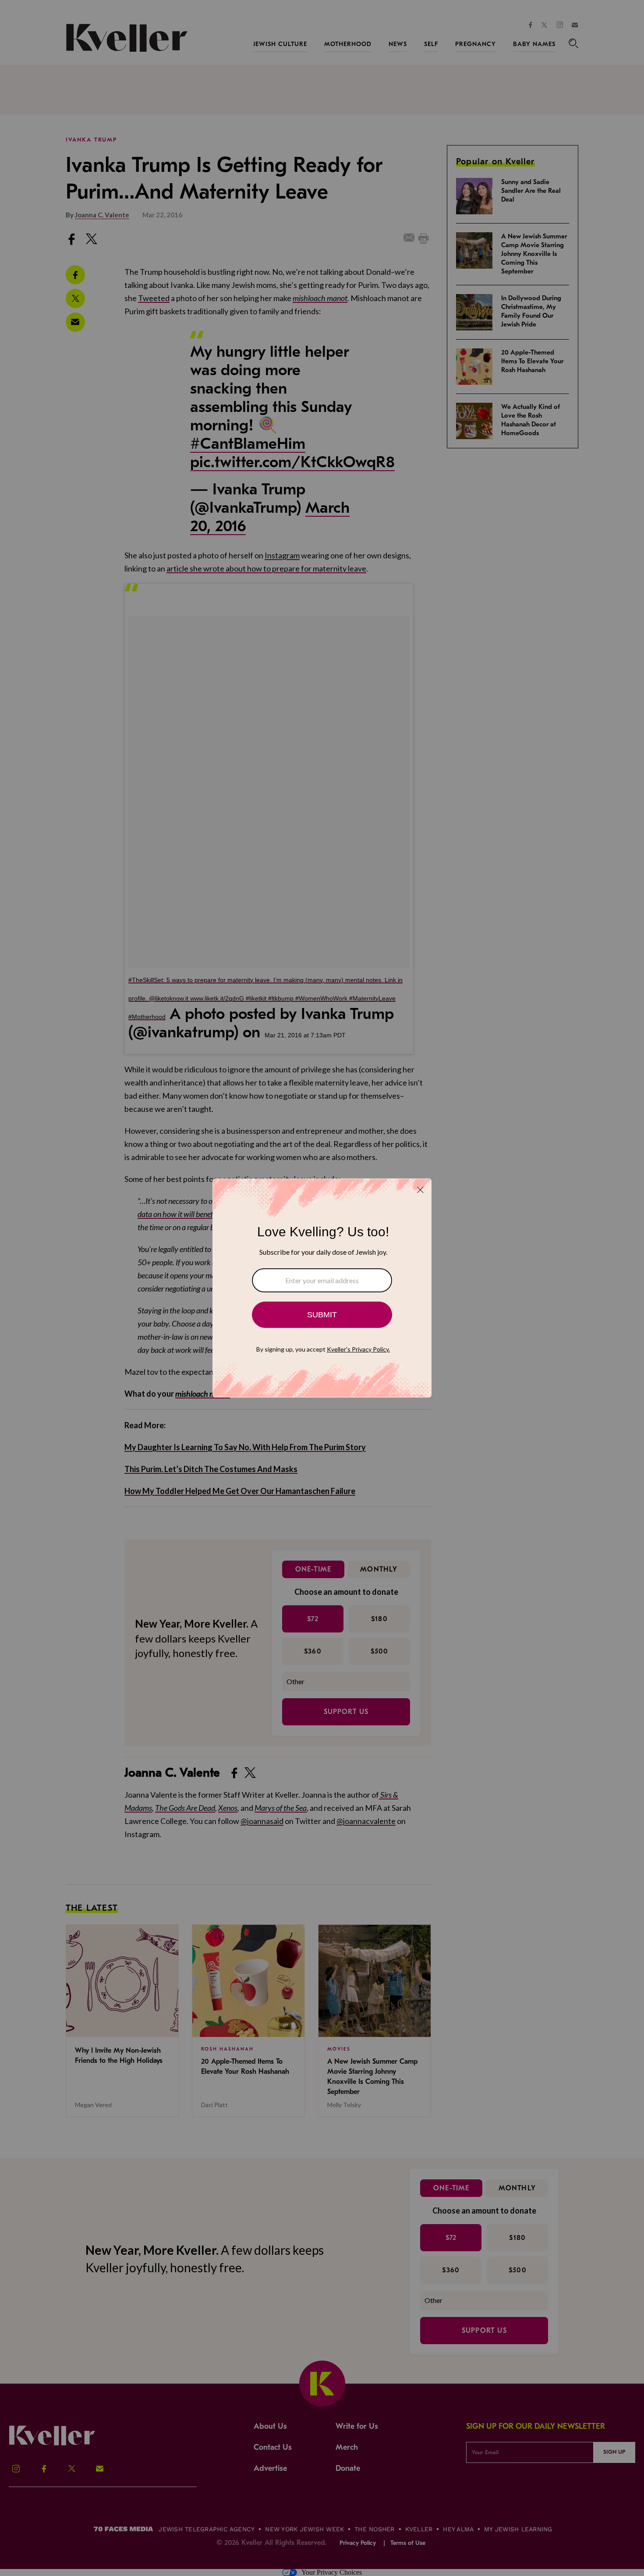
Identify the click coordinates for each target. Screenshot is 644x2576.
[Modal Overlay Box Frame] (322, 1288)
